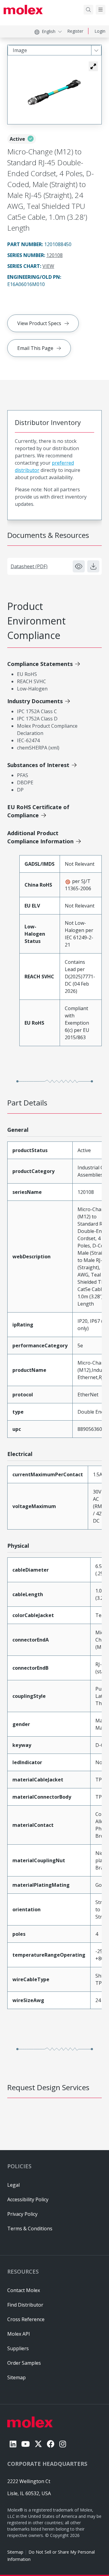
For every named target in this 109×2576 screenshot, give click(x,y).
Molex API (19, 2334)
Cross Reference (26, 2319)
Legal (13, 2185)
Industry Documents (35, 701)
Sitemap (15, 2552)
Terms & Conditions (30, 2228)
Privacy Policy (22, 2214)
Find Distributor (25, 2305)
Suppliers (18, 2348)
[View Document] (79, 566)
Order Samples (24, 2363)
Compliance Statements (40, 664)
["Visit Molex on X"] (38, 2444)
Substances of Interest (38, 765)
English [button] (49, 31)
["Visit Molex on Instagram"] (63, 2444)
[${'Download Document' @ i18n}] (93, 566)
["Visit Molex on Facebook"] (51, 2444)
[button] (93, 66)
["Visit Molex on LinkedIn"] (13, 2444)
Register (75, 31)
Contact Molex (24, 2290)
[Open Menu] (101, 10)
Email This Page (35, 348)
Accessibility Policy (28, 2199)
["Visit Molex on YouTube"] (25, 2444)
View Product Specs (39, 323)
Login (100, 31)
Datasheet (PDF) (29, 566)
